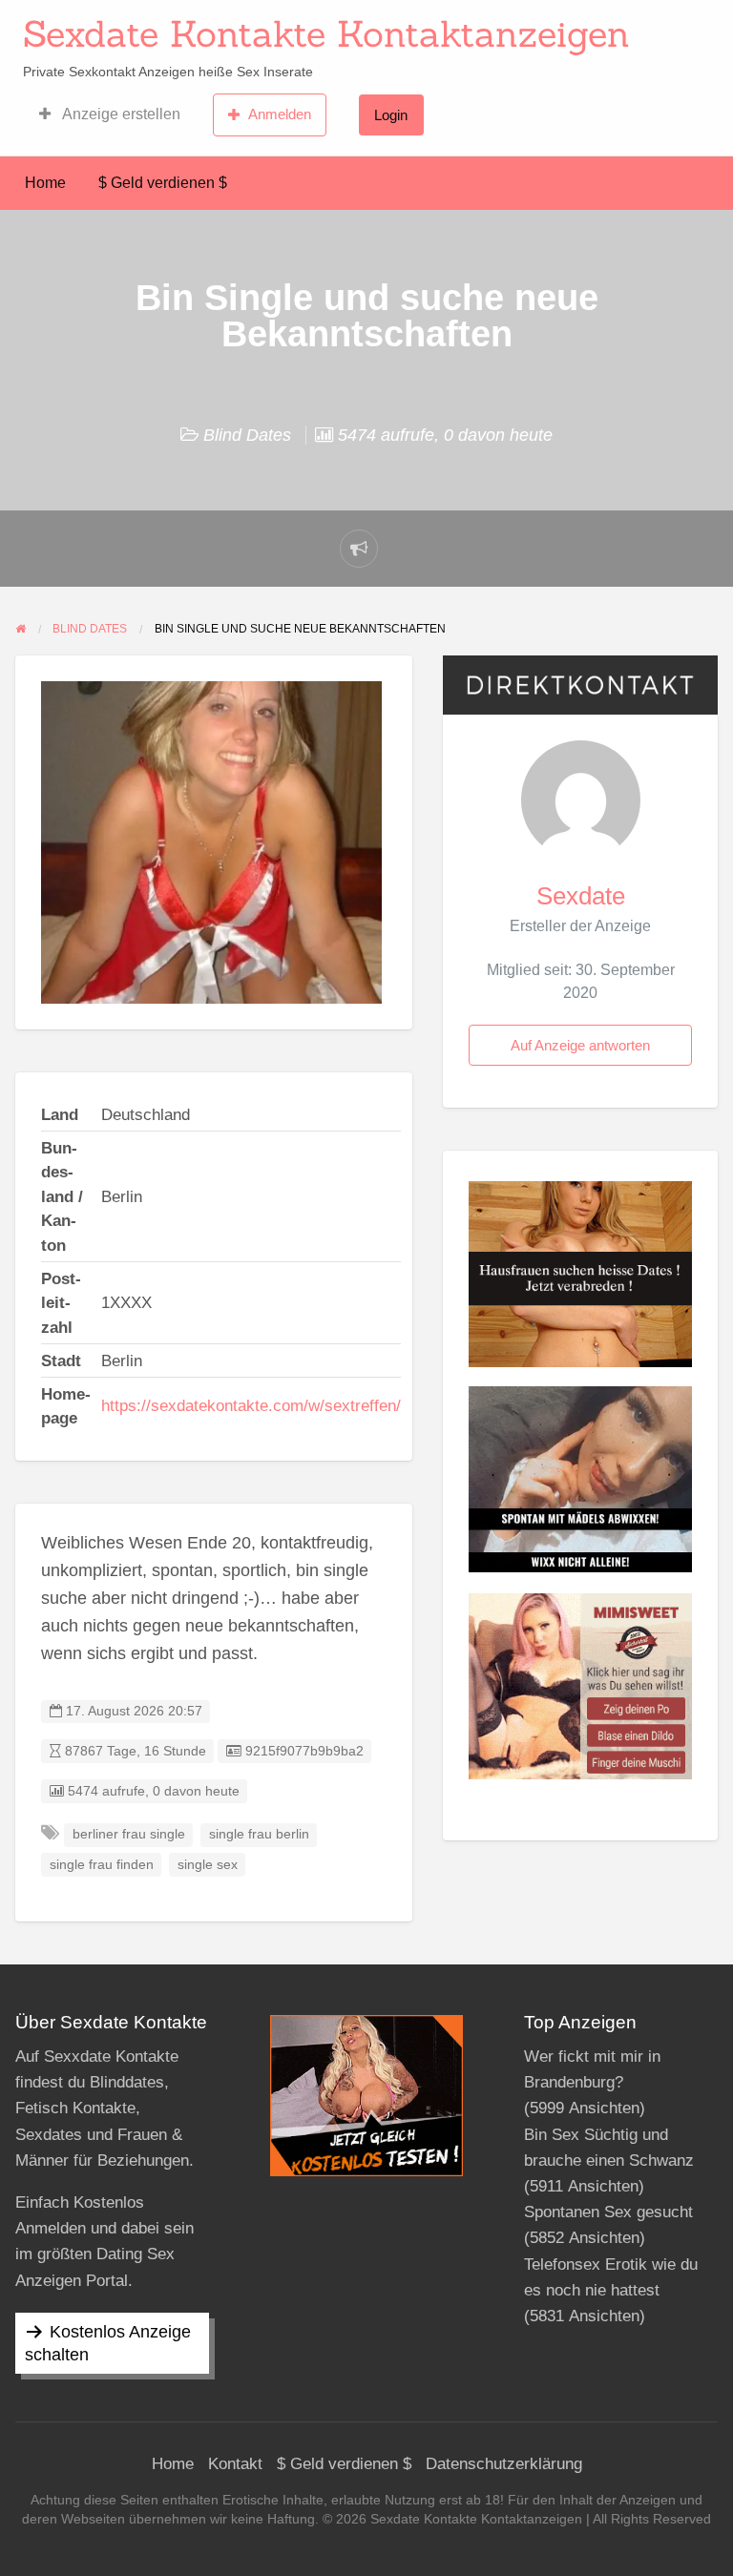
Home (45, 183)
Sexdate (581, 896)
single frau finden (102, 1865)
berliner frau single (129, 1834)
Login (391, 115)
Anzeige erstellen (120, 114)
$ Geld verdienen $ (163, 183)
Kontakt (235, 2464)
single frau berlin (259, 1834)
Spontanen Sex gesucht (608, 2212)
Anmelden (280, 114)
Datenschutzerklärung (504, 2464)
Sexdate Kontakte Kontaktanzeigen (326, 33)
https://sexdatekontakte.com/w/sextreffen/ (251, 1406)
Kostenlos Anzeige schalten (108, 2343)
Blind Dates (247, 435)
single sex (208, 1865)
